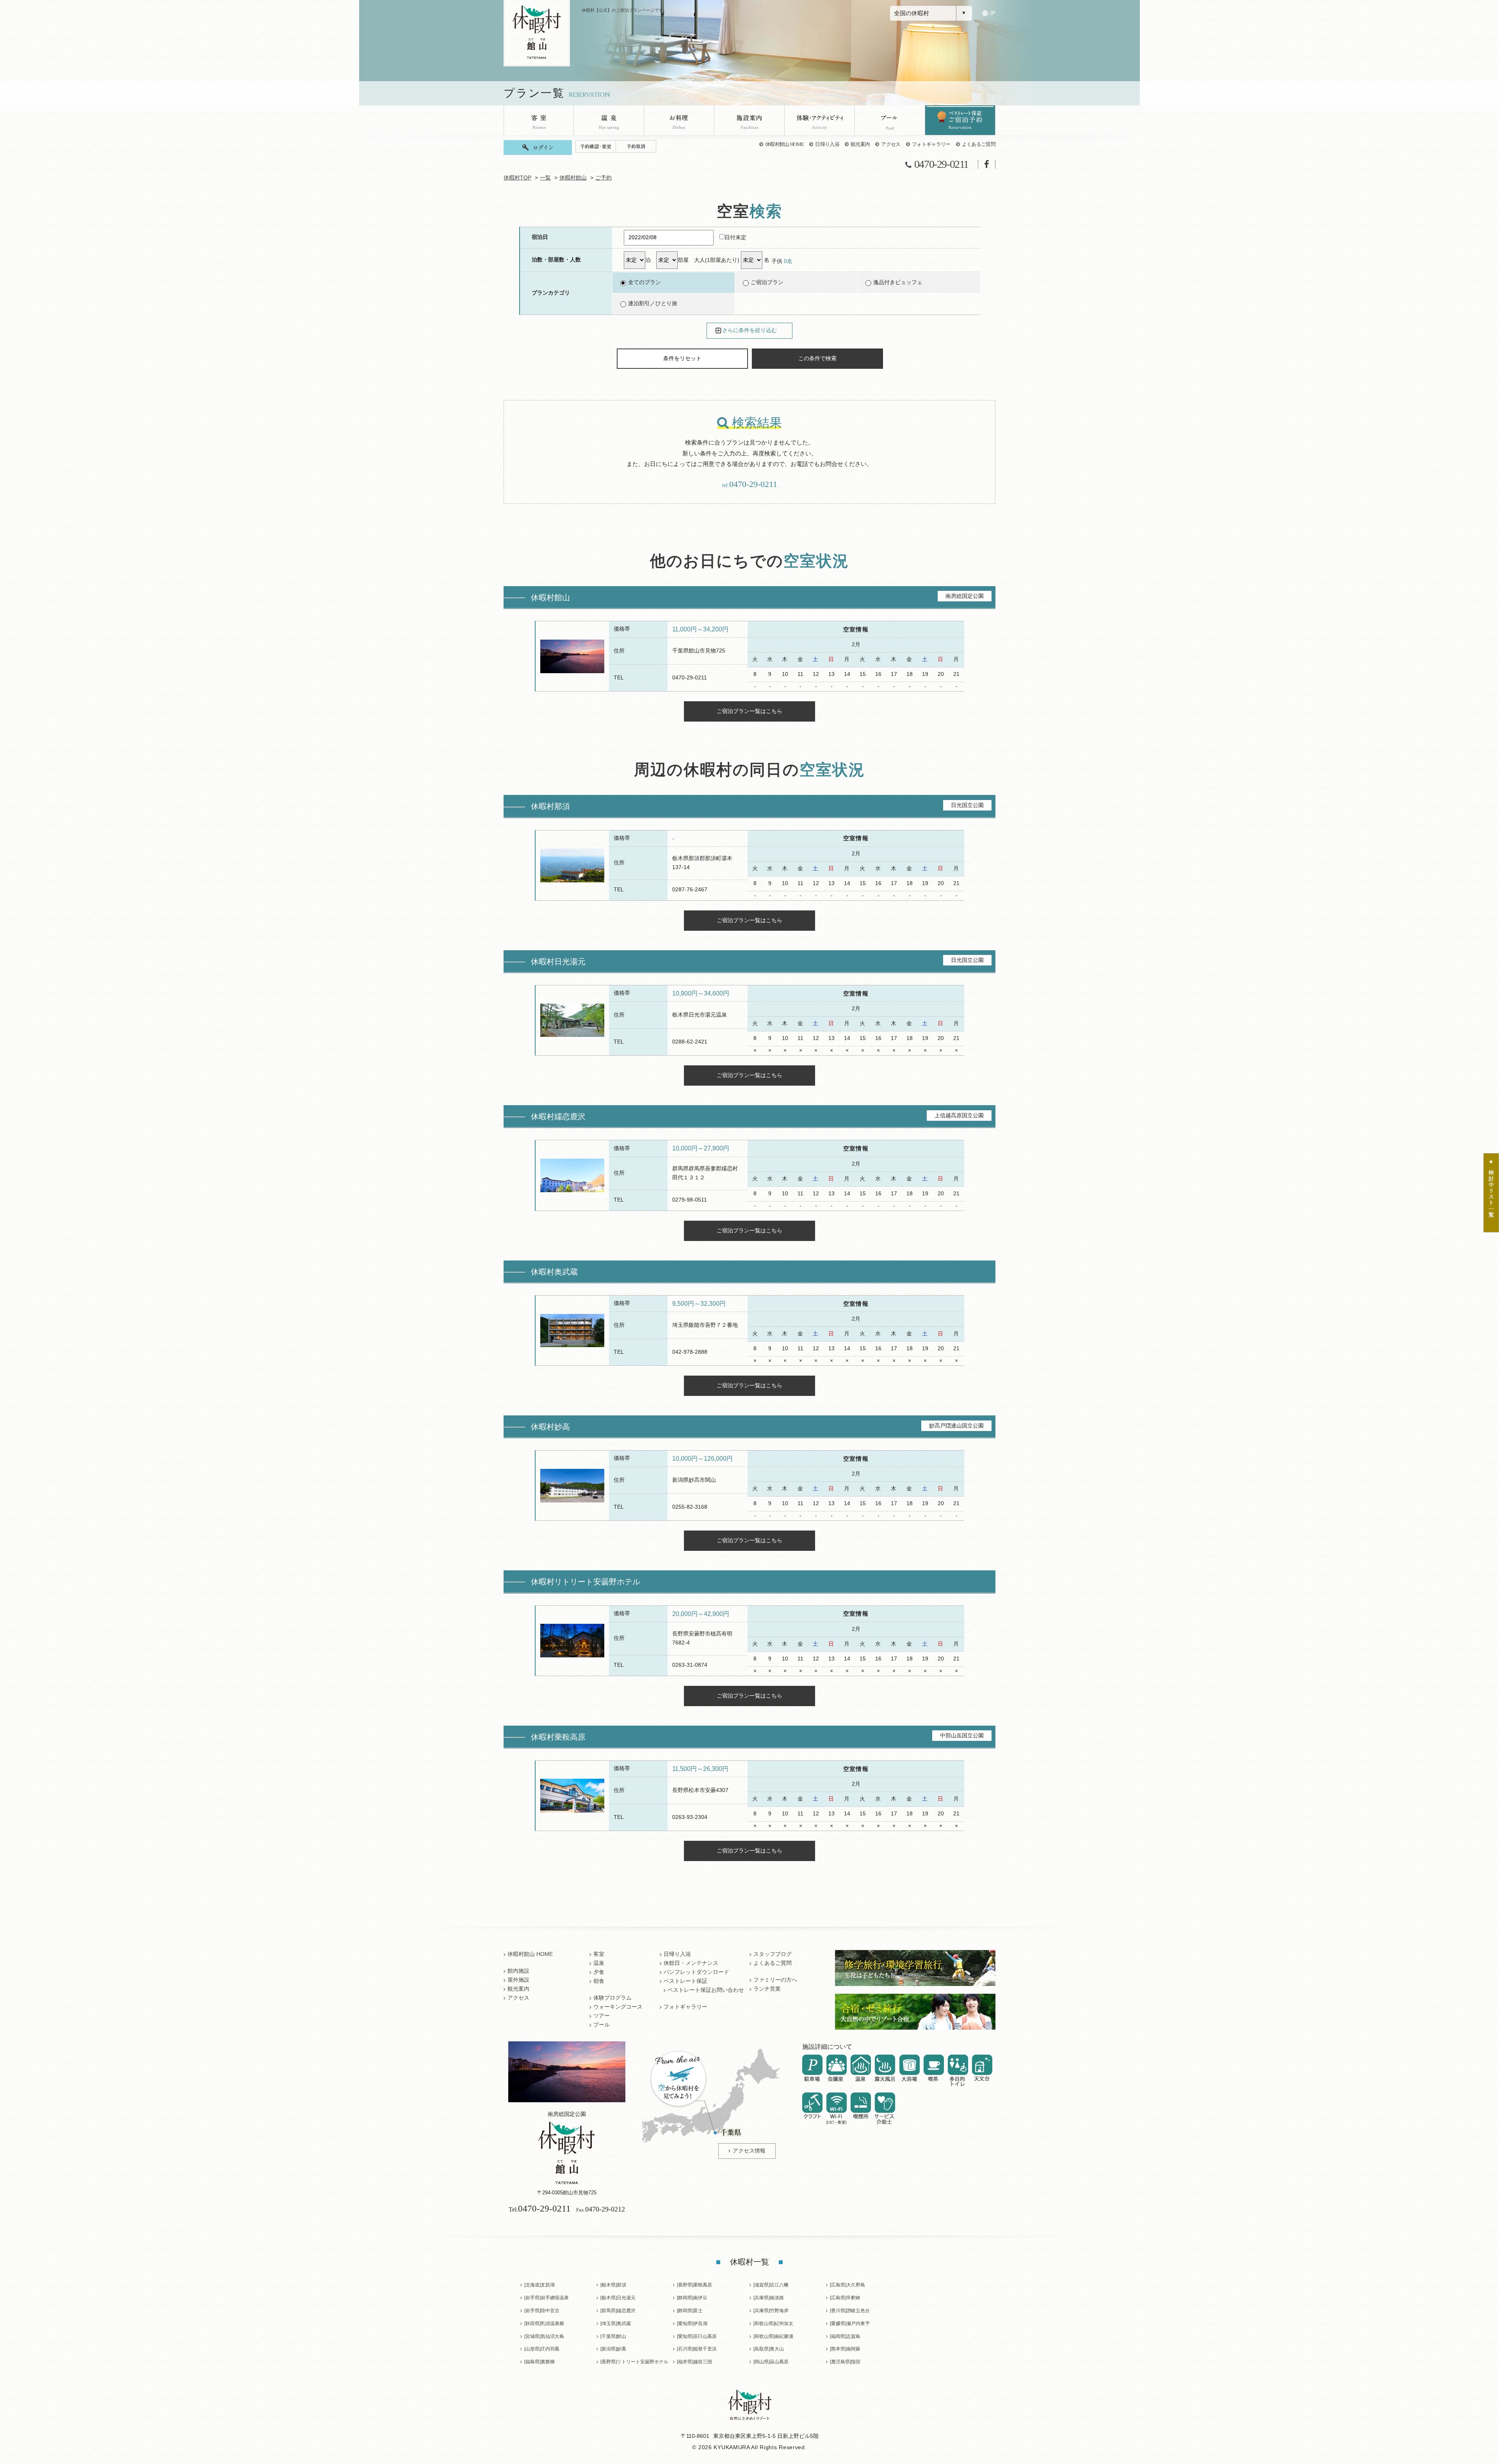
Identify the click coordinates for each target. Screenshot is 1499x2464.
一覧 (545, 178)
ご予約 (604, 178)
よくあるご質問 (979, 144)
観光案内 (860, 144)
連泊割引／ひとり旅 (653, 303)
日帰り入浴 (827, 144)
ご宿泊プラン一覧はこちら (749, 711)
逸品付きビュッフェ (898, 282)
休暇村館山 (573, 178)
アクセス (891, 144)
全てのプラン (644, 282)
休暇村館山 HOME (784, 144)
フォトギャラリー (931, 144)
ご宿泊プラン (767, 282)
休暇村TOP (517, 178)
